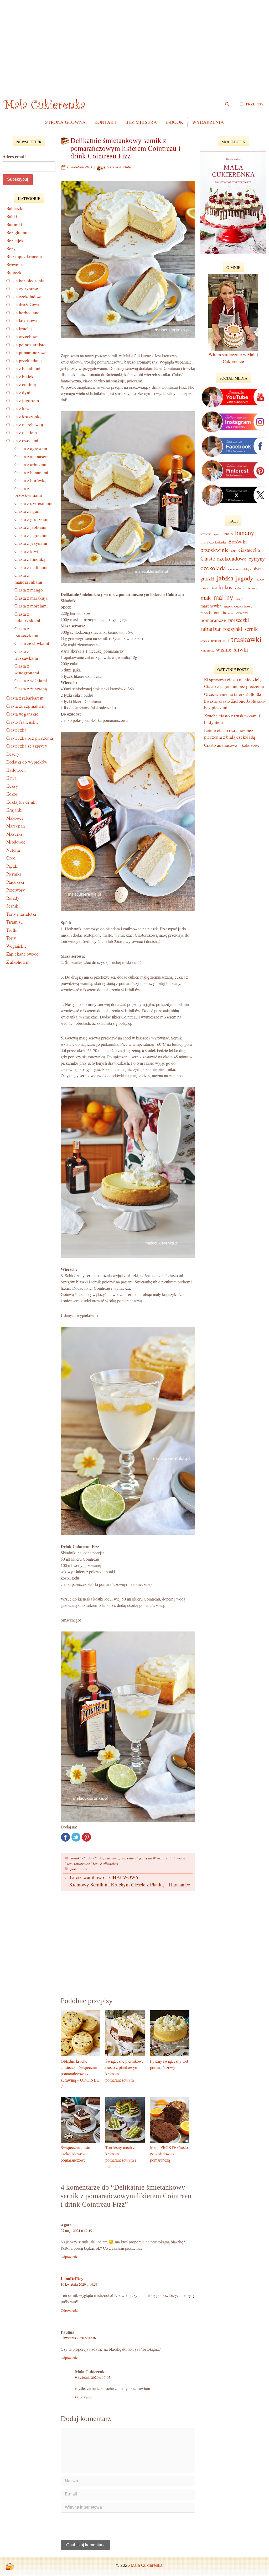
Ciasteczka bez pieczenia (30, 738)
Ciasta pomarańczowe (109, 1858)
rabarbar (211, 628)
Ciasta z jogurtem (23, 400)
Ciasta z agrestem (31, 448)
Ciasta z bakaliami (23, 368)
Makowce (15, 818)
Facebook (65, 1837)
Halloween (16, 770)
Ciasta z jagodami (31, 535)
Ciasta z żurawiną (31, 689)
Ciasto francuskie (23, 722)
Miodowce (16, 842)
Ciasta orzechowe (22, 336)
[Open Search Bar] (227, 104)
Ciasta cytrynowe (22, 288)
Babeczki (15, 208)
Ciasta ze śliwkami (32, 643)
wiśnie (224, 649)
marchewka (211, 606)
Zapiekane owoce (22, 954)
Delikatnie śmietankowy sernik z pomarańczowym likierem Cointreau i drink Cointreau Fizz (125, 148)
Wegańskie (17, 946)
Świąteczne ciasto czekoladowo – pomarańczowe (75, 2154)
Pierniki (14, 874)
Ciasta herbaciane (23, 313)
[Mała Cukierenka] (45, 104)
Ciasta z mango (29, 590)
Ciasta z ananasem (32, 457)
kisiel (214, 588)
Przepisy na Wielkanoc (152, 1858)
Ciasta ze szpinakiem (26, 706)
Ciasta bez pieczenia (25, 281)
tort (226, 640)
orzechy (242, 613)
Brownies (15, 265)
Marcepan (16, 826)
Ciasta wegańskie (22, 714)
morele (206, 613)
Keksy (12, 786)
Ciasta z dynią (19, 393)
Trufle (12, 930)
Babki (12, 217)
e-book (174, 122)
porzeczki (239, 620)
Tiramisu (15, 922)
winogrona (207, 650)
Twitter (76, 1837)
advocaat (206, 534)
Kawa (11, 778)
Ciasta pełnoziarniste (26, 345)
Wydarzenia (208, 122)
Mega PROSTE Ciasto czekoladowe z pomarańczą (169, 2154)
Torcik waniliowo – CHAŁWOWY (104, 1877)
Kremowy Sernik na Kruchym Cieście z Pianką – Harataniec (130, 1884)
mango (239, 599)
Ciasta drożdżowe (23, 304)
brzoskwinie (215, 550)
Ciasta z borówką (30, 480)
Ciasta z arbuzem (30, 464)
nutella (220, 613)
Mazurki (14, 834)
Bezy (11, 249)
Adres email (14, 156)
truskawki (246, 639)
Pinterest (86, 1837)
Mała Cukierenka (147, 2565)
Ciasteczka (16, 730)
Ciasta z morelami (31, 606)
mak (206, 598)
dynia (259, 569)
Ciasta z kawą (19, 409)
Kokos (12, 794)
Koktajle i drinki (22, 802)
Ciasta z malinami (31, 567)
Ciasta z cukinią (21, 384)
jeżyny (260, 579)
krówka (240, 588)
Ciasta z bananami (31, 473)
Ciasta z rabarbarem (25, 698)
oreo (231, 613)
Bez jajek (15, 240)
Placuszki (15, 882)
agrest (217, 534)
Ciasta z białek (20, 377)
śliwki (241, 649)
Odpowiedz (69, 2257)
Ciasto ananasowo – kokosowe (232, 745)
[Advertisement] (134, 52)
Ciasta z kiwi (26, 551)
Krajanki (14, 810)
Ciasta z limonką (30, 559)
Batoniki (14, 224)
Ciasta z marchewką (25, 425)
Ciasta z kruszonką (24, 416)
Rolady (13, 898)
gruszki (207, 578)
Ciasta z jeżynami (31, 543)
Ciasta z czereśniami (33, 503)
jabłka (225, 578)
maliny (223, 597)
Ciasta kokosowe (22, 320)
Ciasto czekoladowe (223, 558)
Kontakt (105, 122)
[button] (252, 104)
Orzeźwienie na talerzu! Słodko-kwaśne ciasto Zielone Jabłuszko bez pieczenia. (234, 701)
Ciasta (87, 1858)
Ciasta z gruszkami (32, 519)
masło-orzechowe (238, 606)
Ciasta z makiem (22, 432)
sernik (251, 629)
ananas (228, 534)
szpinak (205, 641)
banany (245, 532)
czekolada (213, 568)
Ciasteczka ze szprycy (27, 746)
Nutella (13, 850)
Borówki (238, 542)
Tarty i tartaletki (21, 914)
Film (130, 1858)
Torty (11, 938)
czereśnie (235, 569)
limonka (252, 588)
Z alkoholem (109, 1863)
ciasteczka (249, 550)
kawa (204, 588)
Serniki (76, 1858)
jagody (245, 578)
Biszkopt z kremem (24, 256)
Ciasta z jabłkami (30, 527)
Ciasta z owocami (22, 441)
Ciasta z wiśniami (31, 681)
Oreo (11, 858)
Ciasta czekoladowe (24, 297)
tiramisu (216, 641)
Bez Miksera (141, 122)
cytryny (257, 559)
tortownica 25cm (86, 1863)
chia (234, 551)
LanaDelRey (72, 2278)
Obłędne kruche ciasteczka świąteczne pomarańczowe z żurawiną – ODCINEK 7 (80, 2074)
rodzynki (233, 629)
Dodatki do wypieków (27, 762)
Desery (13, 754)
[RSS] (9, 2567)
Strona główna (65, 122)
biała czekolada (213, 542)
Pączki (12, 866)
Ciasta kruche (19, 329)
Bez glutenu (17, 233)
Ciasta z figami (28, 511)
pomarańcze (79, 1869)
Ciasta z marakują (31, 598)
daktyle (248, 569)
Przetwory (16, 890)
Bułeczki (15, 272)
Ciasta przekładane (24, 361)
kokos (226, 587)
